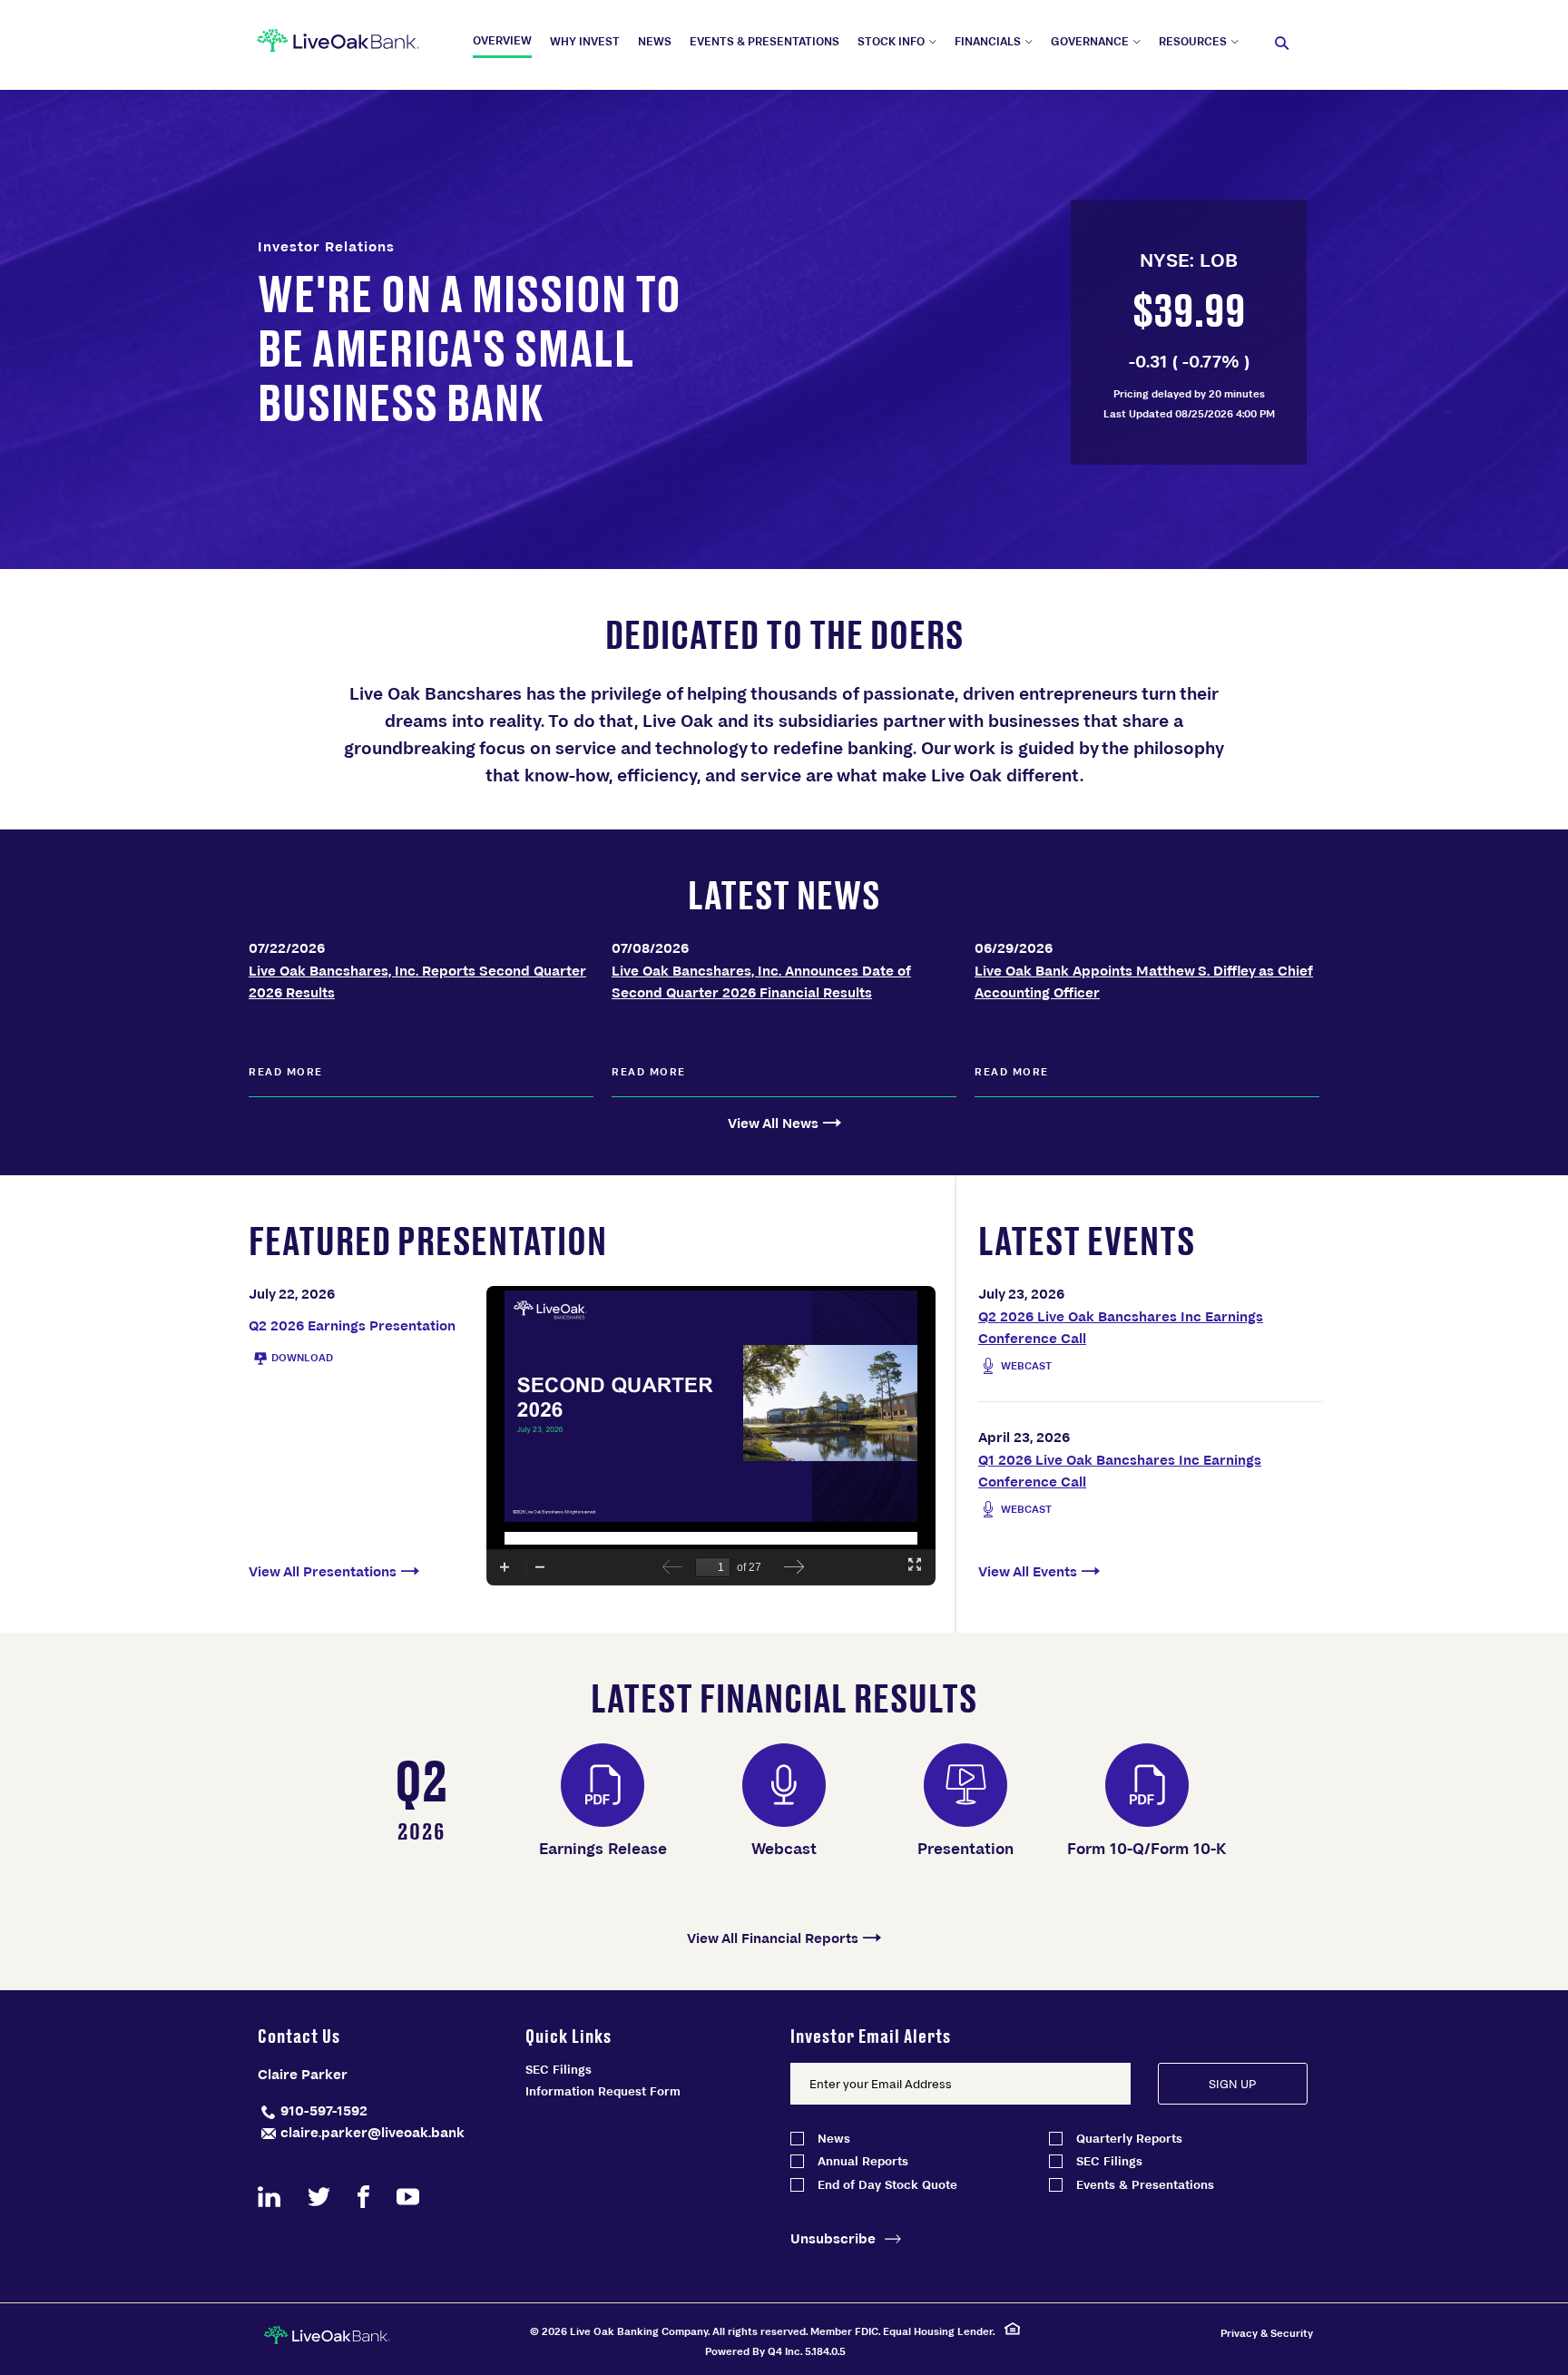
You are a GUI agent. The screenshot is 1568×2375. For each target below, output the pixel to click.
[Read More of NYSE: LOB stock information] (1189, 332)
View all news (773, 1123)
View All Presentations (323, 1571)
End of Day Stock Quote (887, 2185)
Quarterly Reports (1129, 2139)
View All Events (1028, 1571)
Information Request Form (603, 2091)
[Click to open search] (1282, 44)
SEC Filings (559, 2069)
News (834, 2139)
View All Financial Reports (773, 1938)
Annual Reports (863, 2161)
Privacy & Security (1267, 2333)
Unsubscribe (833, 2238)
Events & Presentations (1145, 2185)
